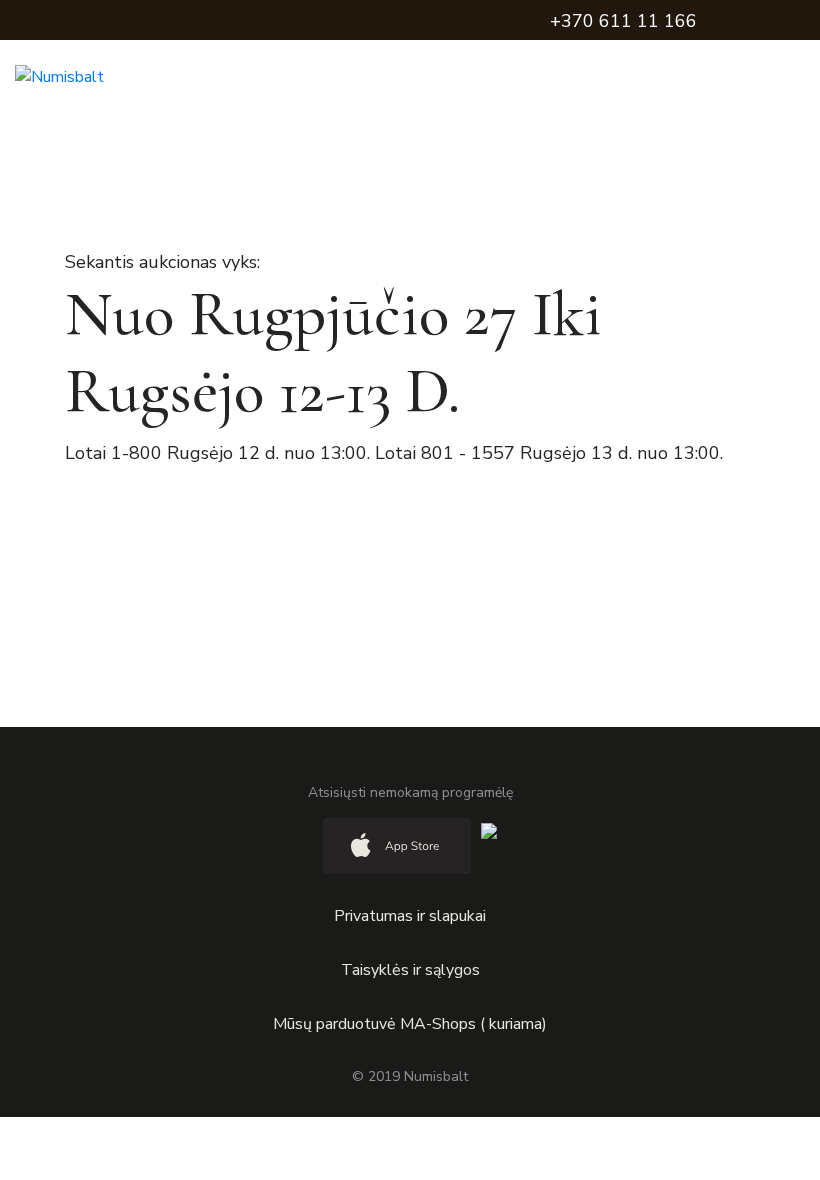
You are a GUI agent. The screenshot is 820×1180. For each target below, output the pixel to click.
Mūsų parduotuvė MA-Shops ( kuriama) (410, 1024)
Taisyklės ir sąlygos (410, 970)
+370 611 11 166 (623, 21)
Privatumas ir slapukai (410, 916)
